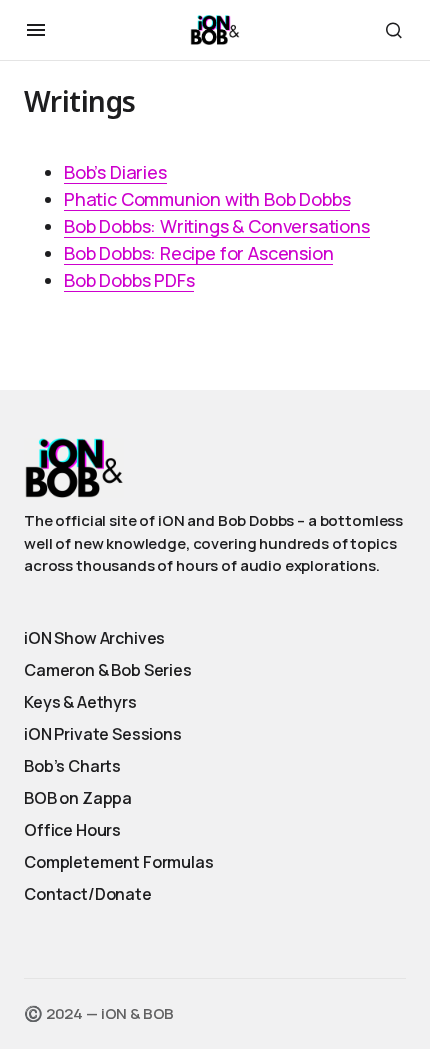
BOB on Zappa (78, 798)
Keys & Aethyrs (80, 702)
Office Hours (72, 830)
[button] (36, 30)
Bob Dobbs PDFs (129, 280)
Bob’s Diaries (115, 172)
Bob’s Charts (72, 766)
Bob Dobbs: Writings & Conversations (217, 226)
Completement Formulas (119, 862)
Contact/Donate (88, 894)
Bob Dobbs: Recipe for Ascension (198, 253)
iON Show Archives (94, 638)
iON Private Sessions (103, 734)
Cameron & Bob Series (108, 670)
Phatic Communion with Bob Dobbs (207, 199)
